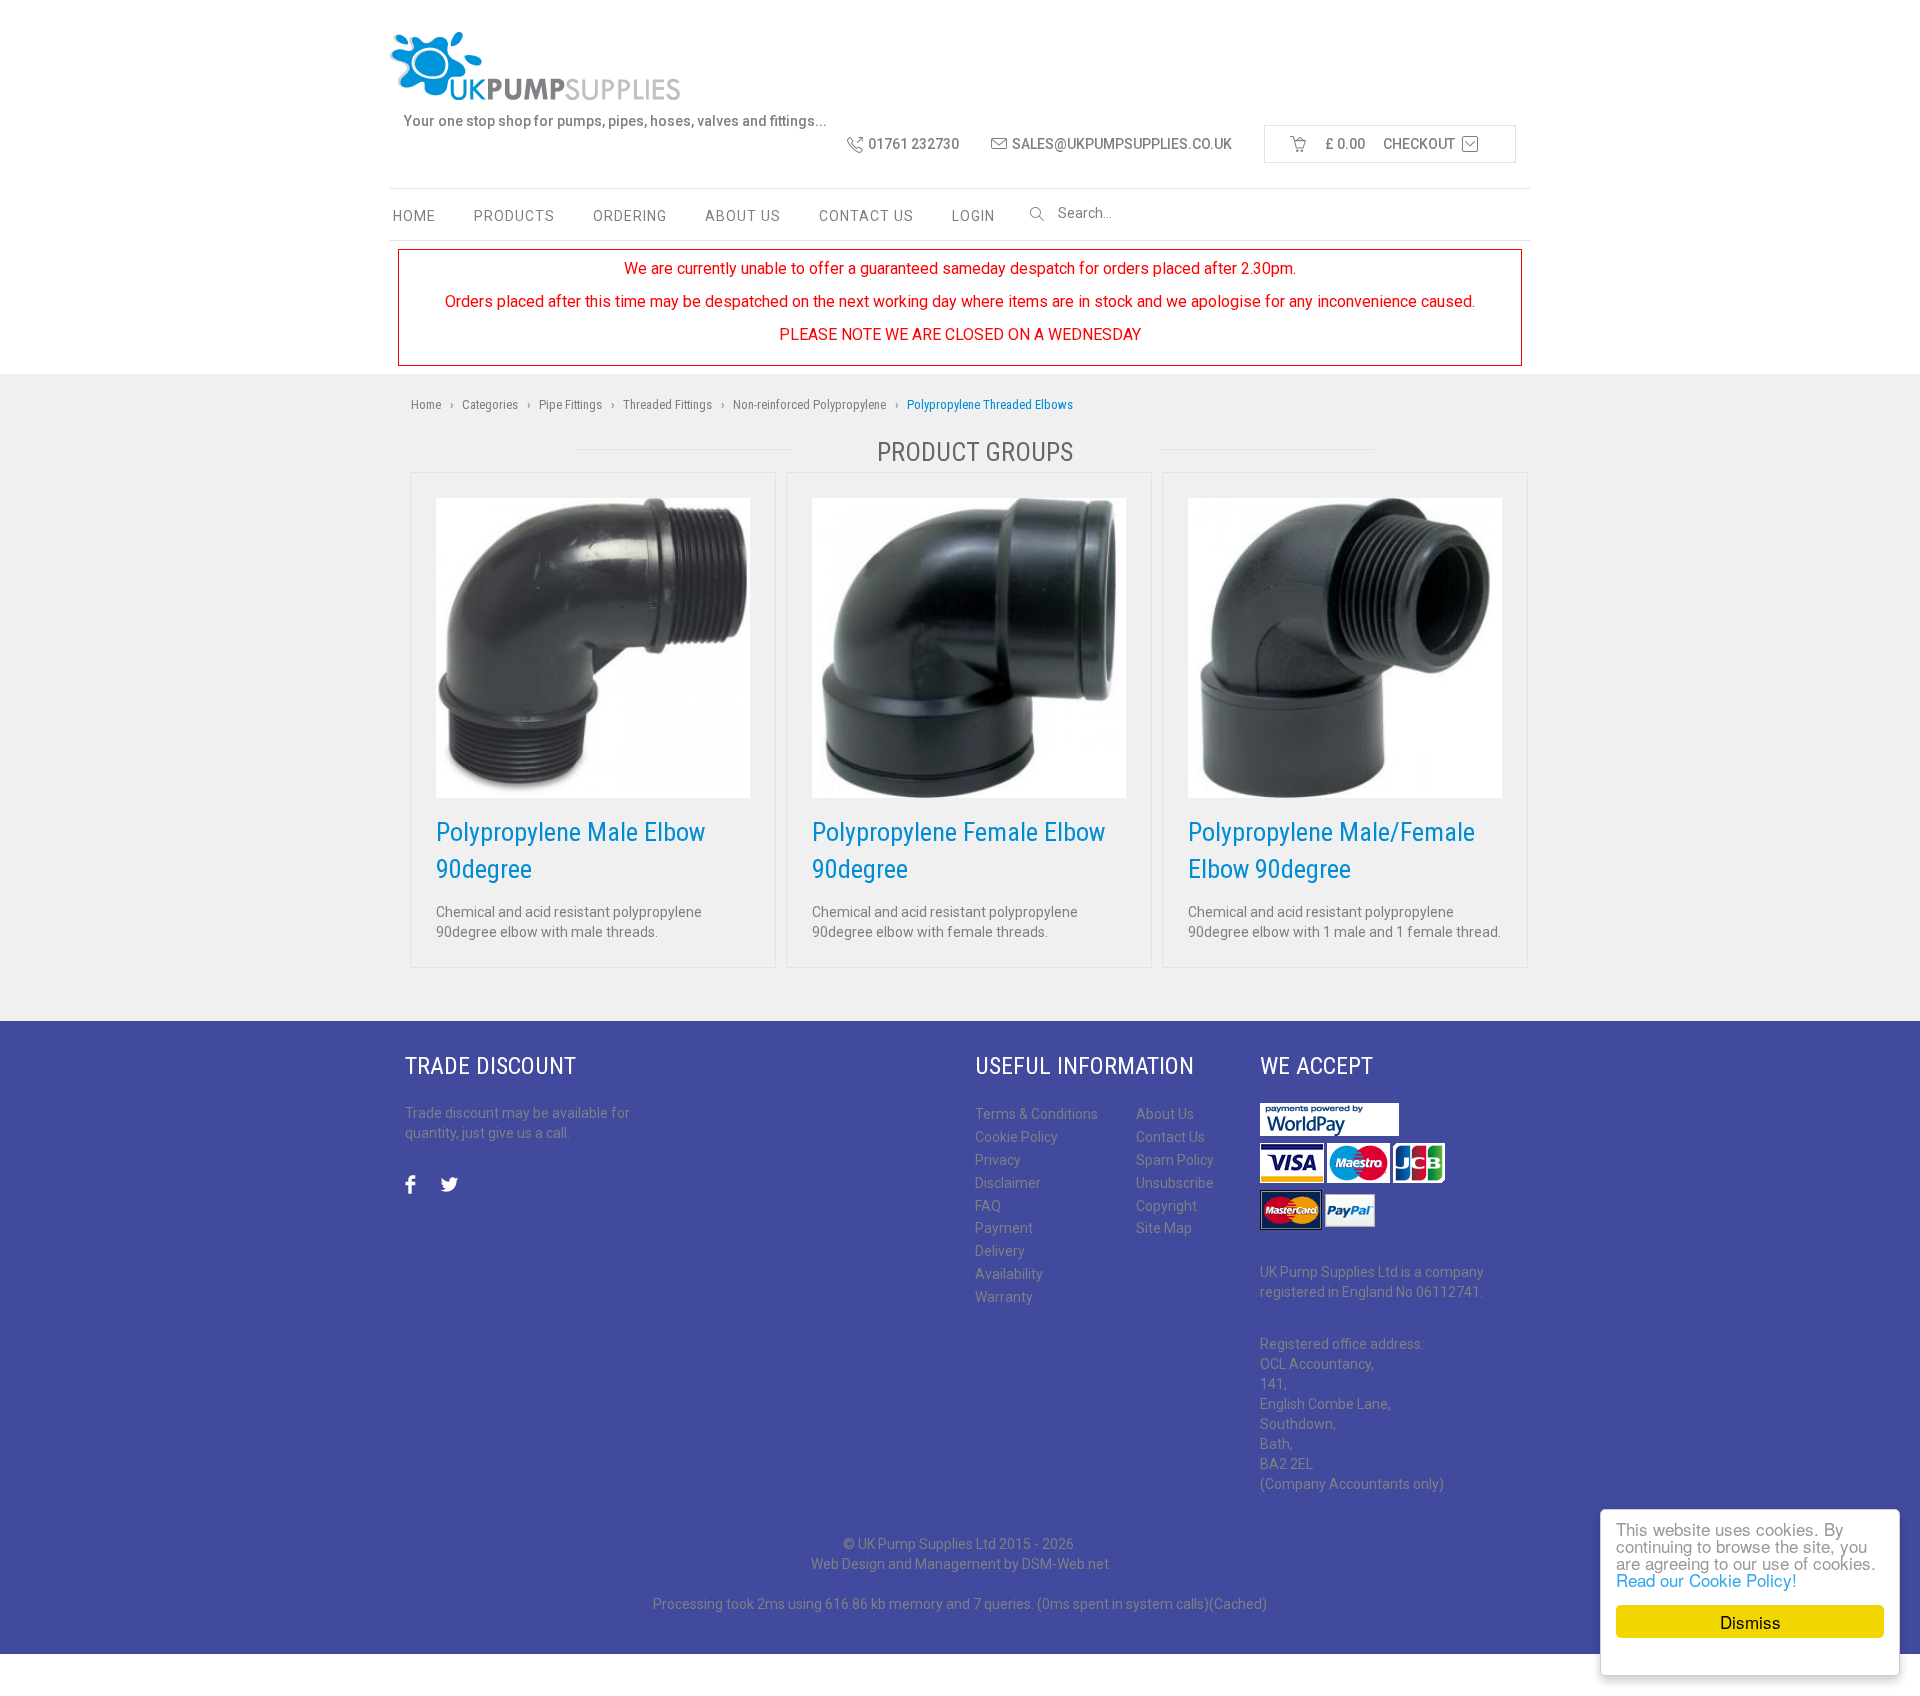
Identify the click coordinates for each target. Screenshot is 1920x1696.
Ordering (630, 216)
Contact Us (1170, 1137)
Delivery (1000, 1251)
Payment (1004, 1228)
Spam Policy (1175, 1160)
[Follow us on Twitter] (450, 1186)
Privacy (998, 1160)
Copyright (1166, 1206)
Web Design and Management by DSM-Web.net (960, 1564)
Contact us (866, 216)
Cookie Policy (1016, 1137)
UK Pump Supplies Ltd (927, 1544)
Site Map (1164, 1228)
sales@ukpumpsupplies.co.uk (1122, 144)
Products (514, 216)
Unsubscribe (1175, 1183)
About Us (743, 216)
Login (973, 216)
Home (414, 216)
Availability (1009, 1274)
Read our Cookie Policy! (1706, 1579)
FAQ (988, 1206)
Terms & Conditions (1036, 1114)
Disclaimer (1008, 1183)
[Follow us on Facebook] (416, 1186)
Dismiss (1750, 1621)
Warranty (1004, 1297)
